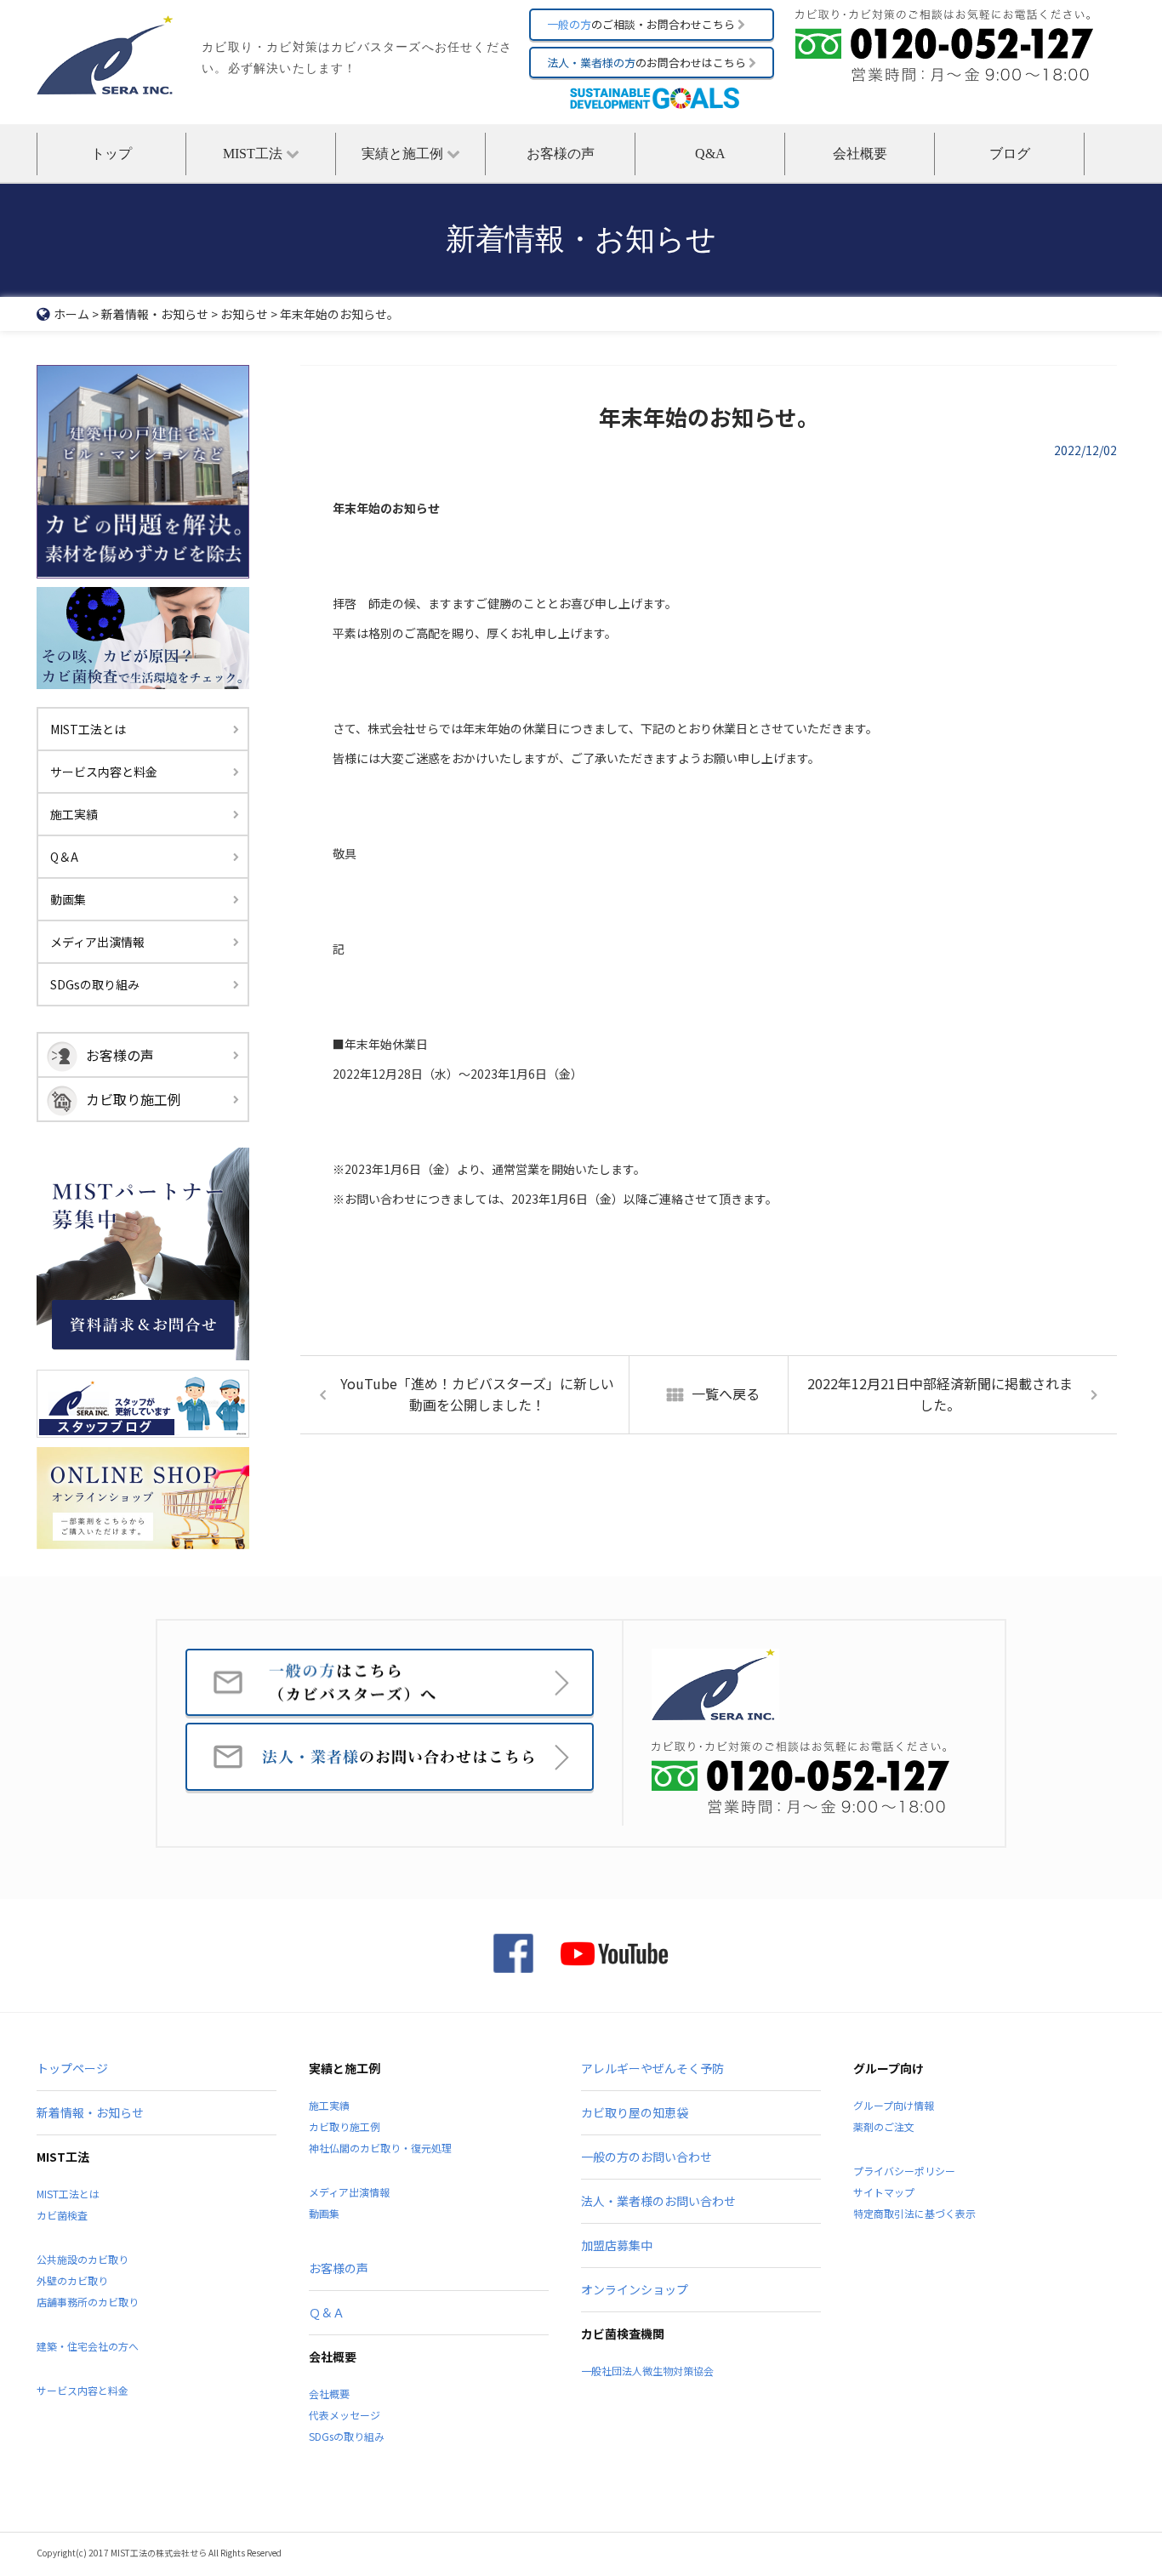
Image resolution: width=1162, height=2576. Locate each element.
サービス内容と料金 (104, 772)
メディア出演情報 (97, 942)
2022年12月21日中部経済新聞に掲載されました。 (940, 1394)
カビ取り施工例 (134, 1099)
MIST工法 (254, 154)
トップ (111, 154)
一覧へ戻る (726, 1393)
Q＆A (64, 857)
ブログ (1010, 154)
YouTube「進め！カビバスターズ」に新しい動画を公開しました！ (477, 1394)
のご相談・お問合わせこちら (642, 24)
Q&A (710, 154)
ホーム (71, 314)
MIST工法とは (88, 729)
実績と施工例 (404, 154)
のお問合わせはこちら (648, 63)
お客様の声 (561, 154)
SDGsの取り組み (95, 984)
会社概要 (860, 154)
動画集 (68, 899)
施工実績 (74, 814)
